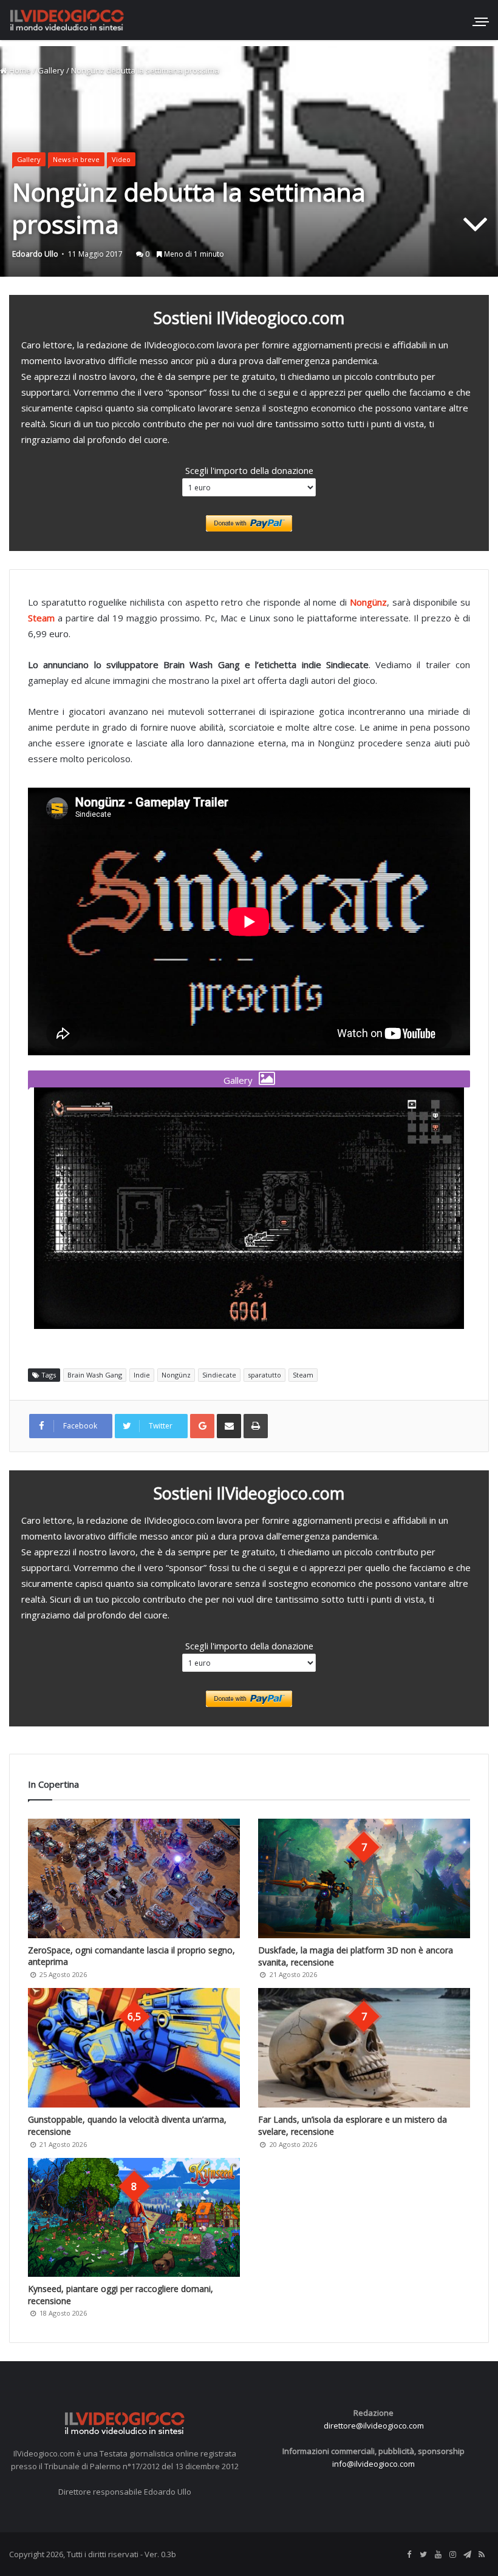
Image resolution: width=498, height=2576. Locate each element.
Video (121, 159)
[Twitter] (423, 2555)
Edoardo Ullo (35, 254)
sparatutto (264, 1375)
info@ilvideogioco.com (373, 2464)
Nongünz (176, 1375)
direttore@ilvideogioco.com (374, 2426)
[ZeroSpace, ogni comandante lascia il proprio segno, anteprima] (134, 1878)
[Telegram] (467, 2555)
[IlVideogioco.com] (67, 20)
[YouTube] (438, 2555)
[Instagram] (452, 2555)
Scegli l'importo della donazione (249, 470)
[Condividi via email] (229, 1426)
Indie (142, 1375)
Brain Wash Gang (95, 1375)
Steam (303, 1375)
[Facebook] (409, 2555)
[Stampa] (256, 1426)
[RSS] (482, 2555)
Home (19, 70)
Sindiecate (219, 1375)
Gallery (51, 70)
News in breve (76, 159)
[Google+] (202, 1426)
